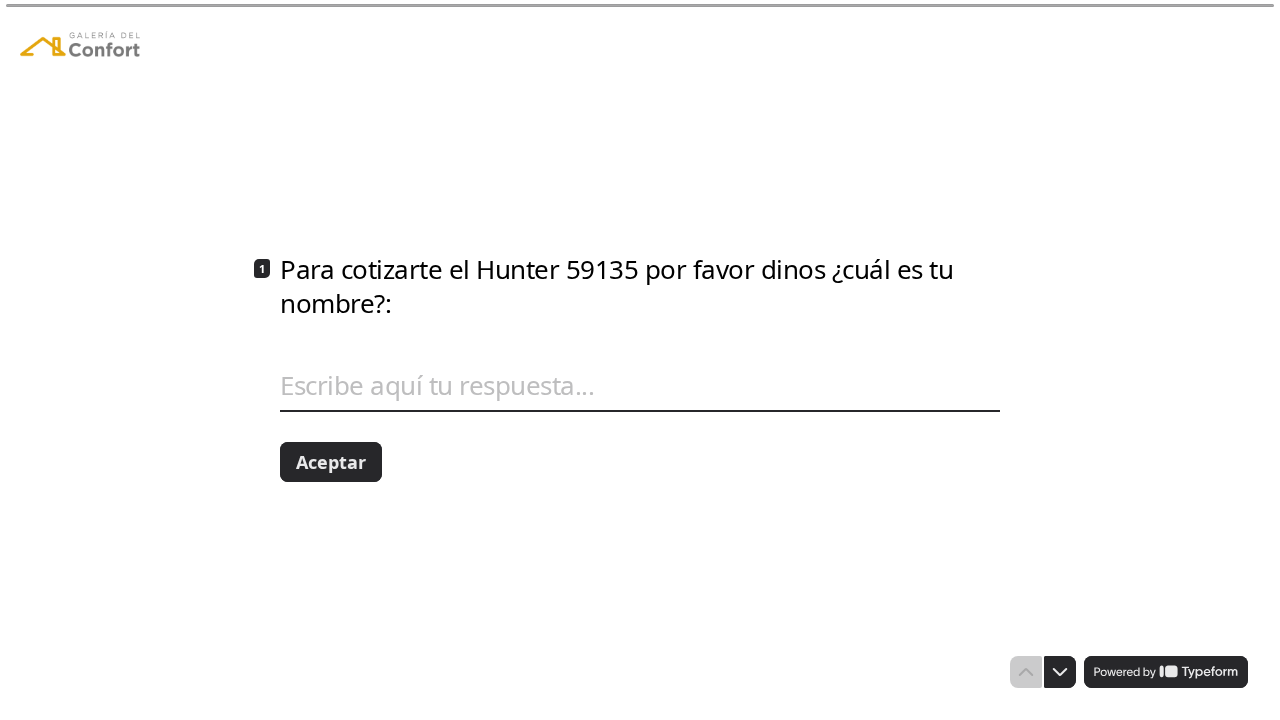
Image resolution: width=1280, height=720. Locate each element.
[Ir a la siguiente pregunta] (1060, 672)
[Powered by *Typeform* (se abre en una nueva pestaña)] (1166, 672)
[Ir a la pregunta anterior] (1026, 672)
